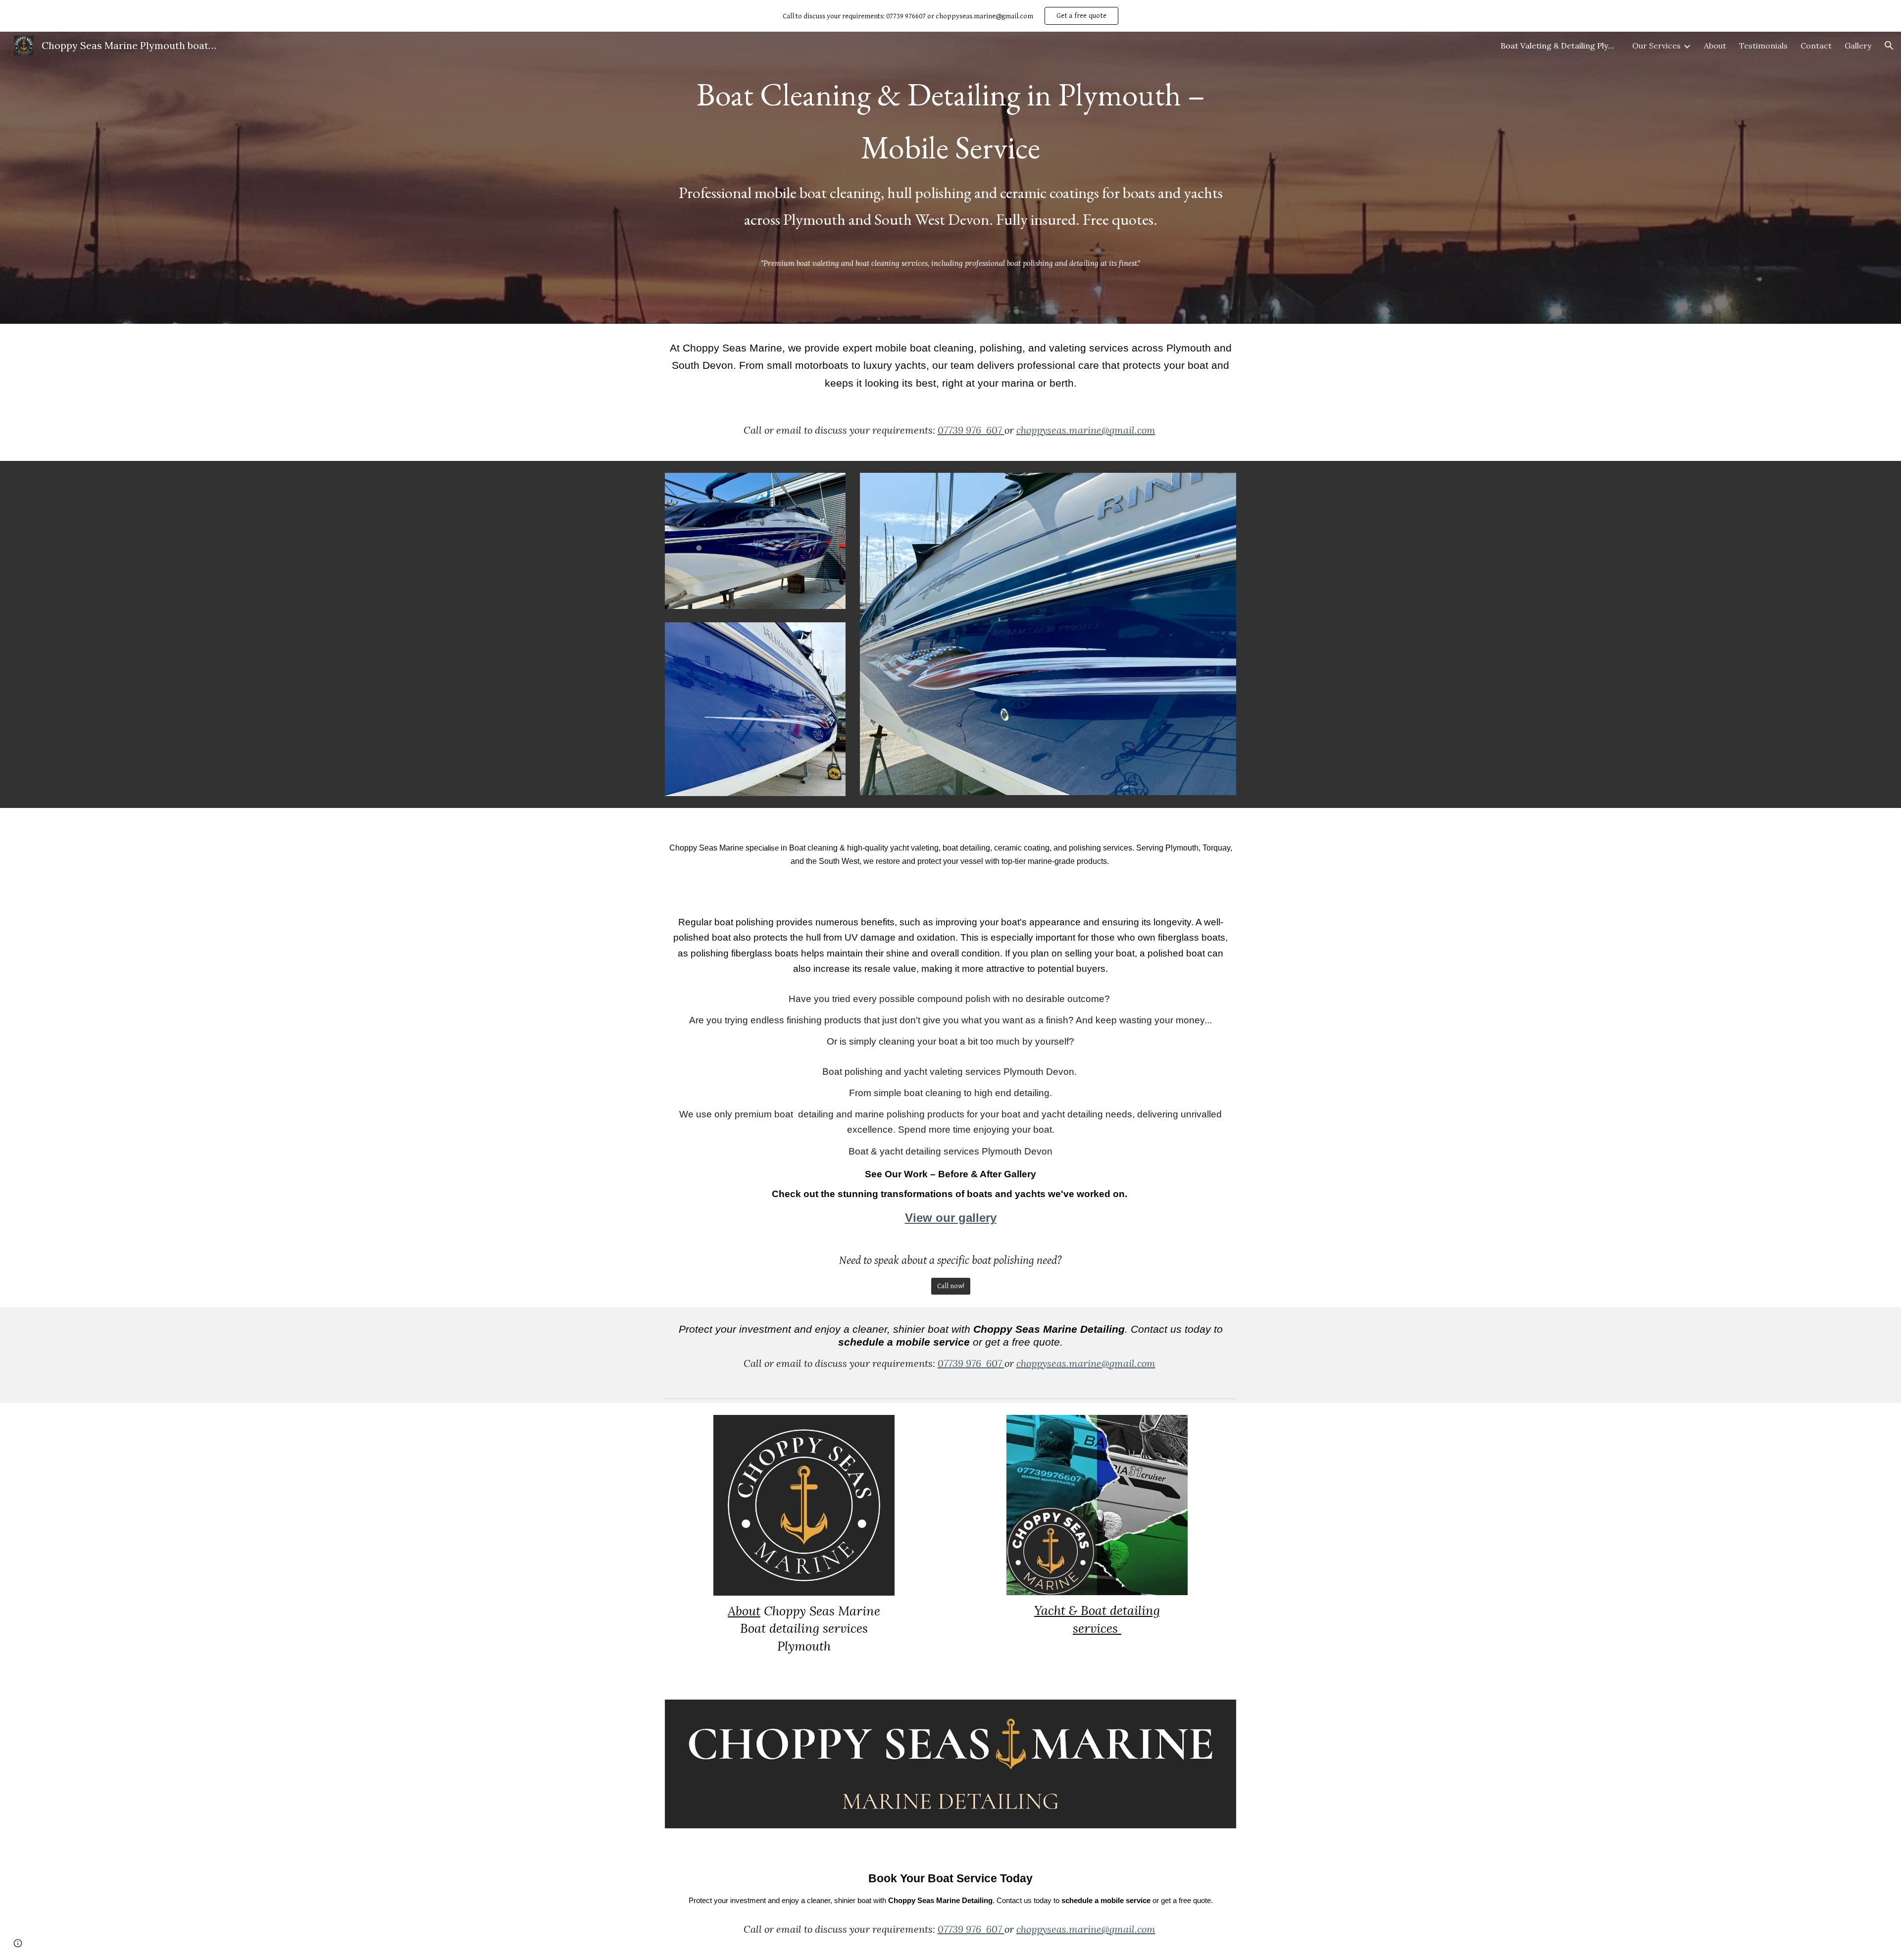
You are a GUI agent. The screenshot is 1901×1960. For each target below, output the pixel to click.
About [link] (1715, 46)
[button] (1889, 46)
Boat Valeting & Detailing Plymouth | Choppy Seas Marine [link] (1560, 46)
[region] (950, 16)
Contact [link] (1816, 46)
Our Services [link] (1656, 46)
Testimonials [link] (1763, 46)
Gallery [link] (1858, 46)
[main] (950, 155)
